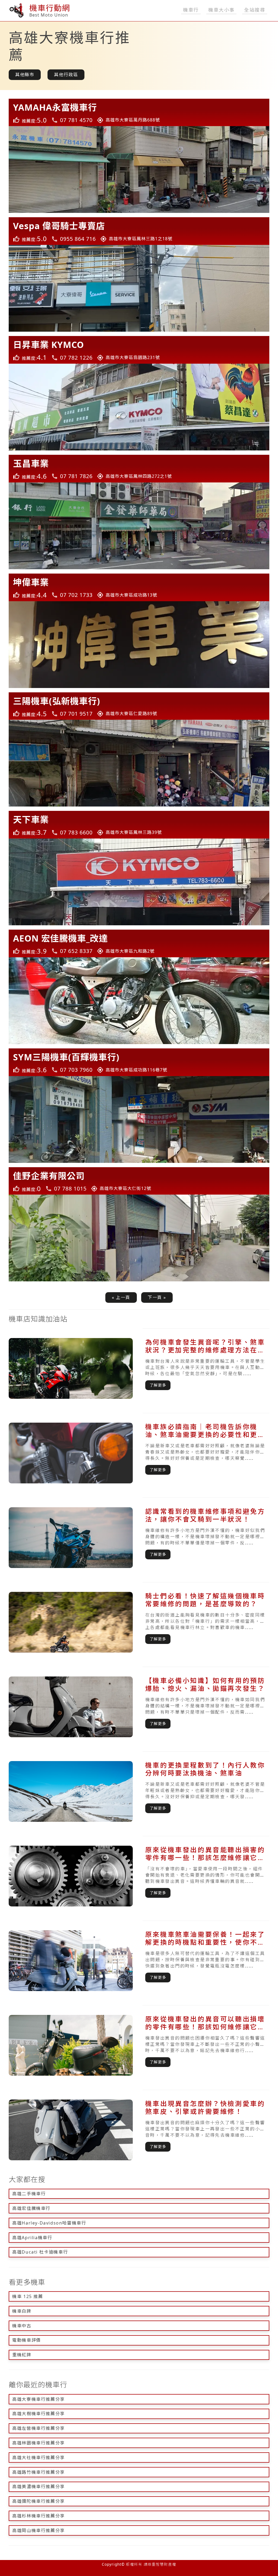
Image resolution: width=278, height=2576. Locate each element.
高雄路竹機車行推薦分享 (39, 2472)
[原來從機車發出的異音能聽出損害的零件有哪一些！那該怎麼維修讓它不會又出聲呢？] (139, 1876)
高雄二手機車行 (29, 2194)
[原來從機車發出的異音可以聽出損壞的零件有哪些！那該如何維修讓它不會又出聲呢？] (139, 2045)
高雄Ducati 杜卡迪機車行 (40, 2252)
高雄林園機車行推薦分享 (39, 2443)
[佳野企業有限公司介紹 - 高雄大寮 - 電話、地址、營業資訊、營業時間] (139, 1181)
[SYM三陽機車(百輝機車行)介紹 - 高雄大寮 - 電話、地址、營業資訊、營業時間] (139, 1062)
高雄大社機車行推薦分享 (39, 2457)
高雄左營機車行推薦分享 (39, 2428)
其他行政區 (66, 75)
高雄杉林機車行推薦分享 (39, 2516)
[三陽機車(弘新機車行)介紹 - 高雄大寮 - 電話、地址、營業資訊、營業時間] (139, 706)
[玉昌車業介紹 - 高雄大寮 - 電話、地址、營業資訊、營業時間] (139, 469)
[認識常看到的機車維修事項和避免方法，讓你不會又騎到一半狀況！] (139, 1538)
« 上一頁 (121, 1297)
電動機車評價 (27, 2340)
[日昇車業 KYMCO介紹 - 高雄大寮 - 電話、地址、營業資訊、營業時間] (139, 350)
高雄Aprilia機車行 (32, 2238)
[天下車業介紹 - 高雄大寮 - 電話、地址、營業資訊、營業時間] (139, 825)
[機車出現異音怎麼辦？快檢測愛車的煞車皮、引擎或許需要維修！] (139, 2130)
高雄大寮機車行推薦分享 (39, 2399)
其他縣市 (25, 75)
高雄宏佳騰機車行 (31, 2208)
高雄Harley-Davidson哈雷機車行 (49, 2223)
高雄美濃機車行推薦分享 (39, 2487)
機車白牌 (22, 2311)
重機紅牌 (22, 2355)
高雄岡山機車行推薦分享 (39, 2530)
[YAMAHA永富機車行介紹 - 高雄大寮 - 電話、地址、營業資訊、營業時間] (139, 113)
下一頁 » (157, 1297)
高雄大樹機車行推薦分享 (39, 2414)
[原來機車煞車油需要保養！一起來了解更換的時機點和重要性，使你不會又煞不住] (139, 1961)
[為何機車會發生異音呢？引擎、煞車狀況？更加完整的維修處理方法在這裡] (139, 1368)
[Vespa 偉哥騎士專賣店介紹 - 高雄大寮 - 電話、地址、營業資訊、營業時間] (139, 231)
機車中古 (22, 2326)
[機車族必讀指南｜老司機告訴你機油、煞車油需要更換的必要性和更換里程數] (139, 1453)
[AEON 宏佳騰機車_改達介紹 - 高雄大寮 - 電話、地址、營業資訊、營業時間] (139, 943)
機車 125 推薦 (28, 2296)
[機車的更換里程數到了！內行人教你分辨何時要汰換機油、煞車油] (139, 1791)
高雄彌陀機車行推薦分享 (39, 2501)
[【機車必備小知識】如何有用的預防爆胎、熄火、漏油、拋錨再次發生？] (139, 1707)
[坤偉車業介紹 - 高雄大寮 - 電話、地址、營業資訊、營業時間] (139, 587)
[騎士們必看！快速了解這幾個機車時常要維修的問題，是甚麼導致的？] (139, 1622)
